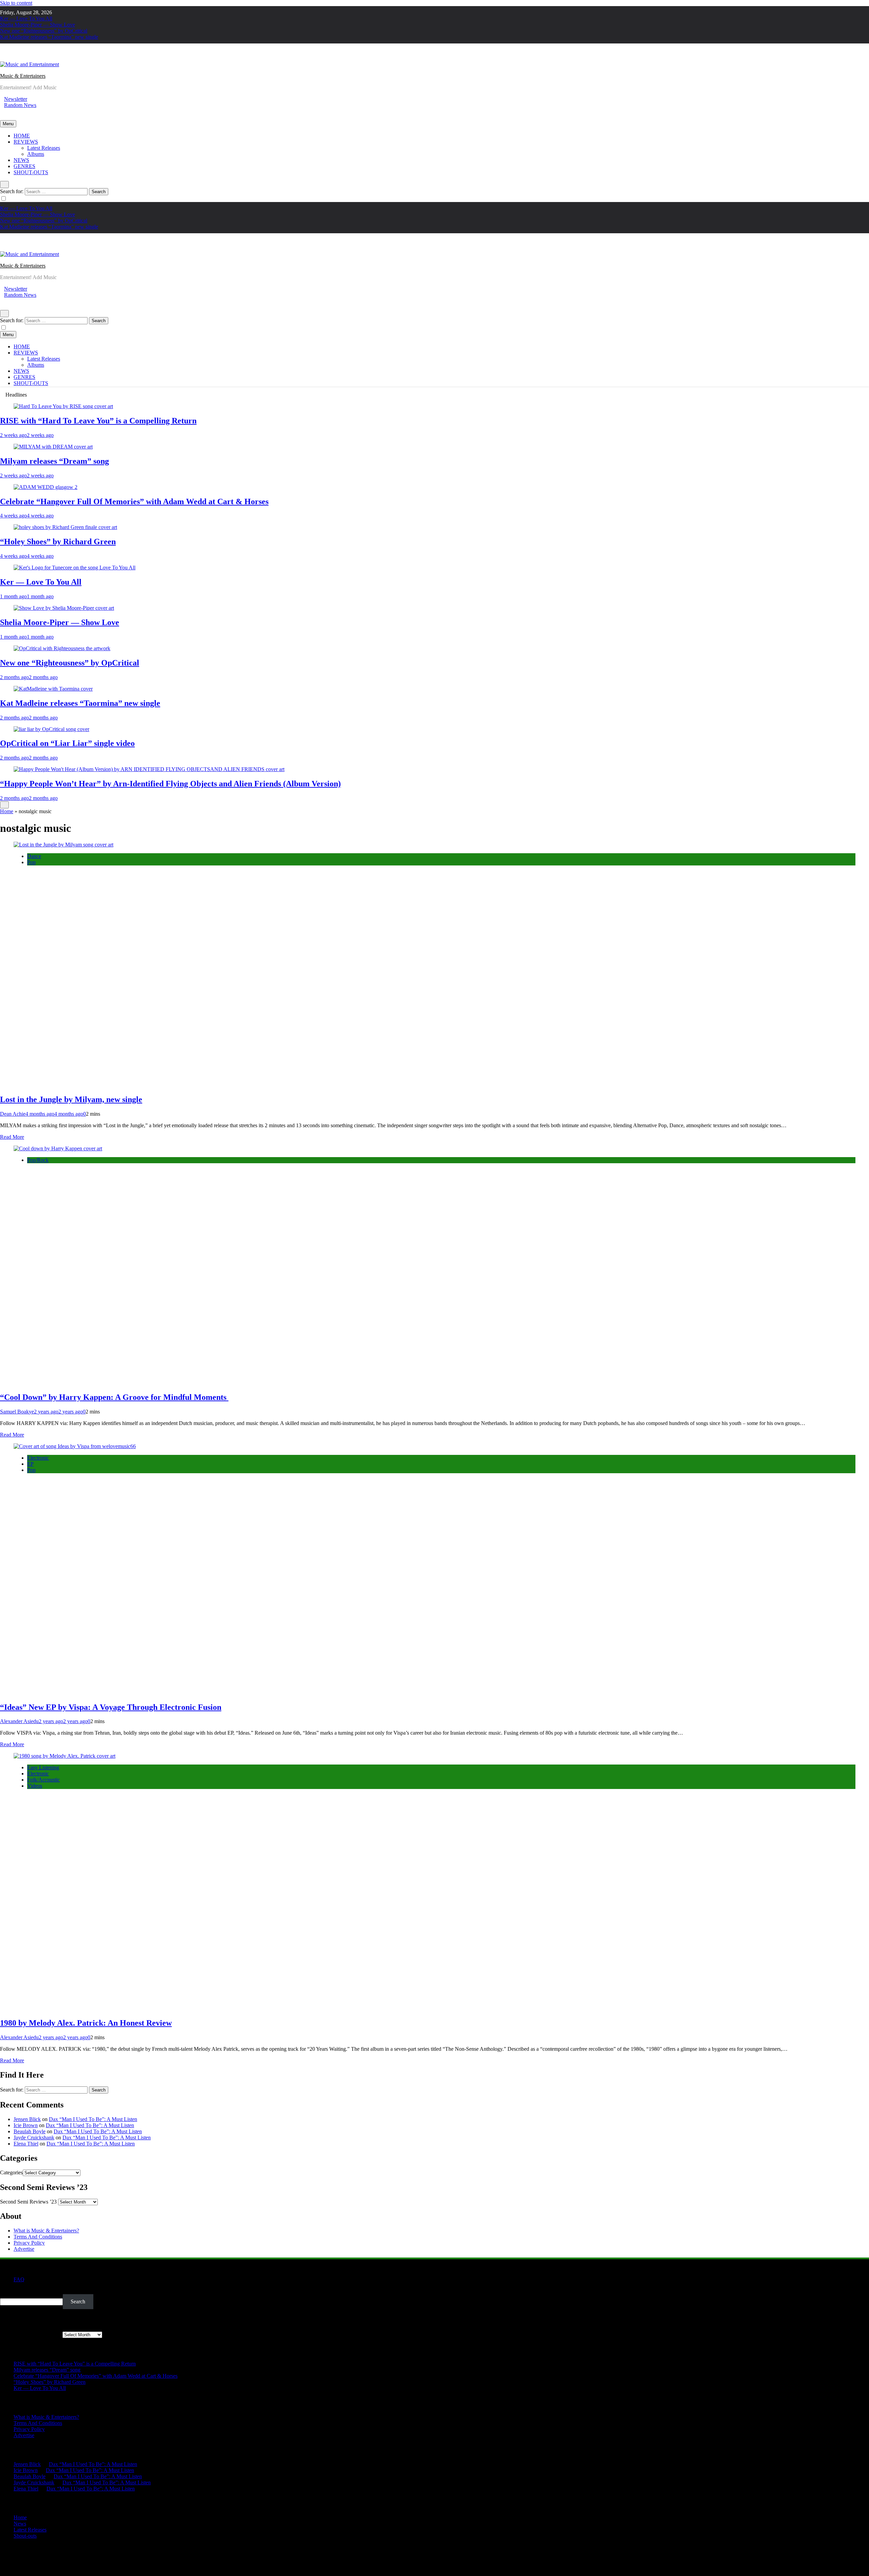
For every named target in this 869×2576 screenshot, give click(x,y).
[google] (14, 58)
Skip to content (16, 3)
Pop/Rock (38, 1160)
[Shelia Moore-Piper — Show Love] (64, 608)
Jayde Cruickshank (34, 2137)
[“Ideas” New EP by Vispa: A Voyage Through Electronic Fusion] (75, 1446)
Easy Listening (43, 1767)
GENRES (24, 166)
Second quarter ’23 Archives (31, 2334)
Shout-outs (25, 2536)
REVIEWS (26, 142)
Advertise (24, 2249)
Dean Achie (13, 1114)
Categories (11, 2172)
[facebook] (2, 58)
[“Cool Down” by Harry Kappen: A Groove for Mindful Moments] (58, 1148)
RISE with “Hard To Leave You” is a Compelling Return (98, 421)
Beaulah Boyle (30, 2131)
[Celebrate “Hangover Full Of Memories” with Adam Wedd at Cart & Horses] (45, 487)
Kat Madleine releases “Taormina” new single (49, 37)
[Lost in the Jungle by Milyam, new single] (63, 845)
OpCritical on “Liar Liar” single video (67, 743)
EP (30, 1464)
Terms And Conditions (38, 2237)
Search (7, 2291)
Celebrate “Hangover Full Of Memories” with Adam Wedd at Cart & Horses (134, 501)
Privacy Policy (29, 2243)
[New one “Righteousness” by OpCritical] (62, 648)
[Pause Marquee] (4, 805)
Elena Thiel (26, 2144)
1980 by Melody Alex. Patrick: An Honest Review (86, 2023)
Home (7, 811)
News (20, 2524)
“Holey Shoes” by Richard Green (58, 542)
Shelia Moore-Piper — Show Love (38, 25)
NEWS (21, 160)
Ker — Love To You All (26, 19)
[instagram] (6, 58)
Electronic (38, 1458)
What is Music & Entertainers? (46, 2231)
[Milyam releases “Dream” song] (53, 447)
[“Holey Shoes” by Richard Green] (65, 527)
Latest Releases (44, 148)
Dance (34, 856)
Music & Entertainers (23, 76)
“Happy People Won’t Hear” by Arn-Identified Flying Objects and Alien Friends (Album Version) (170, 784)
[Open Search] (4, 185)
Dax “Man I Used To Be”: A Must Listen (93, 2119)
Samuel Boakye (17, 1412)
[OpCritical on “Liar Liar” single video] (51, 729)
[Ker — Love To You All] (75, 568)
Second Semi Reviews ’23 (28, 2202)
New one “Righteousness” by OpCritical (44, 31)
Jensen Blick (27, 2119)
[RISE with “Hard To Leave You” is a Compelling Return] (63, 406)
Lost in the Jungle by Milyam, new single (71, 1099)
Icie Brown (26, 2125)
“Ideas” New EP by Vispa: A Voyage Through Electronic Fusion (111, 1707)
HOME (22, 136)
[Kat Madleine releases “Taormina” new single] (53, 689)
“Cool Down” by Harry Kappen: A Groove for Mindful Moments (114, 1397)
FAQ (19, 2279)
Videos (35, 1786)
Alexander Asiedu (19, 1721)
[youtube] (18, 58)
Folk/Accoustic (43, 1780)
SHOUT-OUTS (31, 172)
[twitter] (10, 58)
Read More (12, 1137)
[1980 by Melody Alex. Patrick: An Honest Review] (64, 1756)
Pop (31, 862)
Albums (36, 154)
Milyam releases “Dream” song (54, 461)
